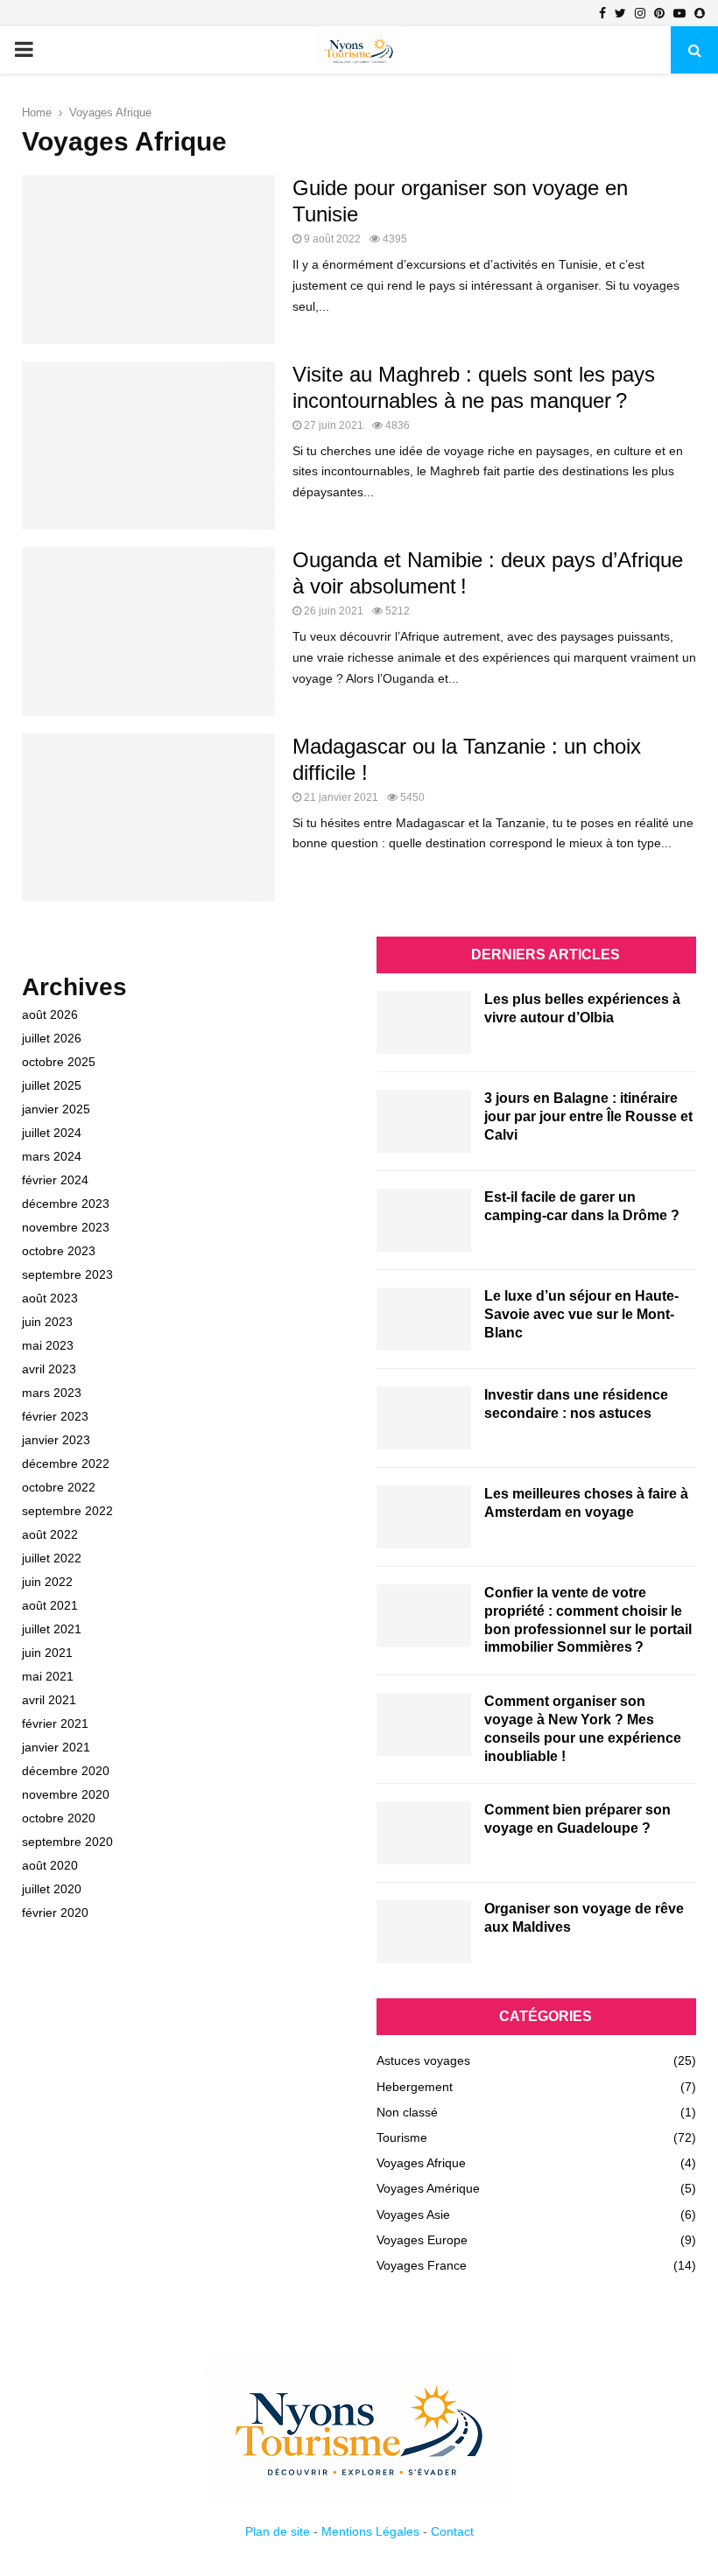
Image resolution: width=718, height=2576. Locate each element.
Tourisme (402, 2137)
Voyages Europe (422, 2240)
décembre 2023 (66, 1204)
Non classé (407, 2112)
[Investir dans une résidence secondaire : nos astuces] (424, 1418)
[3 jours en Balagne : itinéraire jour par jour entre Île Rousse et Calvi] (424, 1121)
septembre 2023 (67, 1274)
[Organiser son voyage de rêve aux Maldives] (424, 1932)
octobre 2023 (59, 1251)
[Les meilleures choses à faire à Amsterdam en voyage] (424, 1517)
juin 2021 (47, 1653)
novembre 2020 (66, 1794)
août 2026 (50, 1014)
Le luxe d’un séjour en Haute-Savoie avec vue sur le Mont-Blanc (581, 1314)
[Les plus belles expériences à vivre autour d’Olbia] (424, 1022)
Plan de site (278, 2531)
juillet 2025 (52, 1085)
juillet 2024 (52, 1133)
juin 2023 (47, 1322)
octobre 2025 (59, 1062)
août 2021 (50, 1605)
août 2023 (50, 1298)
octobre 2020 (59, 1818)
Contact (452, 2531)
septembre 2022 (67, 1511)
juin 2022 (47, 1582)
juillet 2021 (52, 1629)
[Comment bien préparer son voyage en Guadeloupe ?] (424, 1833)
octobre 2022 (59, 1487)
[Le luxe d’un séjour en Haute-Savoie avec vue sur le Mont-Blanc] (424, 1319)
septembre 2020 (67, 1842)
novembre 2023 (66, 1227)
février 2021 (55, 1723)
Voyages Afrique (421, 2163)
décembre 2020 (66, 1771)
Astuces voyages (423, 2060)
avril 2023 (49, 1369)
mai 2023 (48, 1345)
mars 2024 (52, 1156)
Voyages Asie (413, 2215)
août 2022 (50, 1534)
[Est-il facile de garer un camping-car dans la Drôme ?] (424, 1220)
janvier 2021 (56, 1747)
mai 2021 (48, 1676)
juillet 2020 (52, 1889)
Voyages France (422, 2265)
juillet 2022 (52, 1558)
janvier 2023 (56, 1440)
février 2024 (55, 1180)
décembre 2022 (66, 1463)
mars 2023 (52, 1393)
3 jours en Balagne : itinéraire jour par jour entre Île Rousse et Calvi (588, 1116)
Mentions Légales (370, 2531)
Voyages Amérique (428, 2188)
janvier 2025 (56, 1109)
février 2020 (55, 1913)
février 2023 (55, 1416)
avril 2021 (49, 1700)
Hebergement (415, 2087)
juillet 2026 (52, 1038)
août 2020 (50, 1865)
